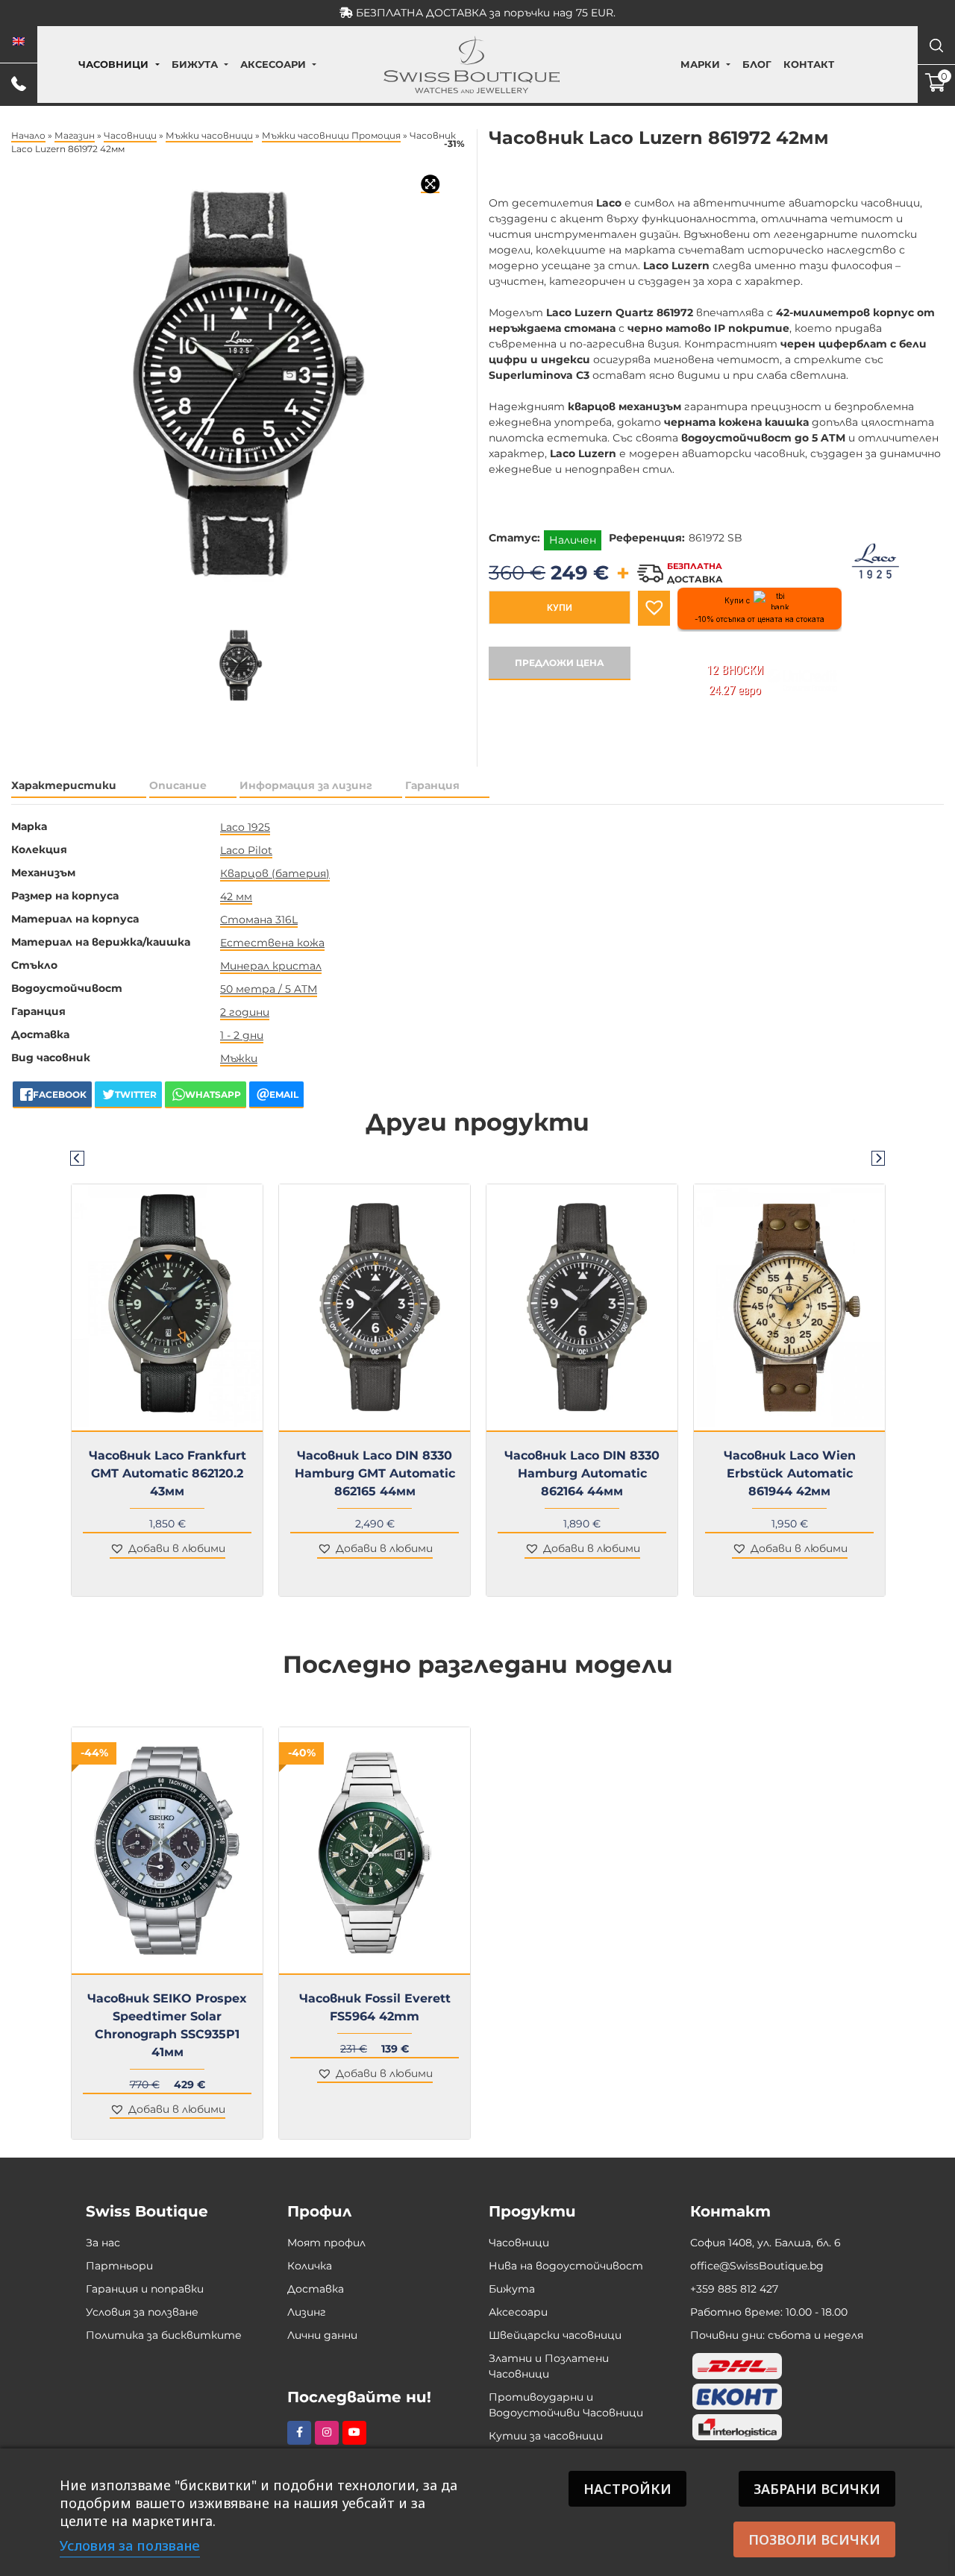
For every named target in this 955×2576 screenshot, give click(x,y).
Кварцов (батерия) (275, 873)
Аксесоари (273, 64)
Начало (28, 135)
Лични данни (322, 2335)
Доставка (316, 2289)
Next (878, 1157)
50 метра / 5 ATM (269, 989)
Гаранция (432, 785)
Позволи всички (814, 2539)
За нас (103, 2243)
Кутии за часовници (546, 2436)
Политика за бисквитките (164, 2335)
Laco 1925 (245, 827)
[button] (654, 608)
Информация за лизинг (306, 785)
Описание (178, 785)
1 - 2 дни (242, 1035)
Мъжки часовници (209, 135)
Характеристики (64, 785)
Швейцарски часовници (555, 2335)
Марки (700, 64)
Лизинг (307, 2312)
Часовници (113, 64)
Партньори (119, 2266)
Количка (310, 2266)
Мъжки (239, 1058)
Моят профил (326, 2243)
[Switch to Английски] (19, 42)
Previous (77, 1157)
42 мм (236, 896)
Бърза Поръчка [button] (173, 1441)
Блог (757, 64)
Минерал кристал (271, 966)
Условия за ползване (142, 2312)
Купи (560, 607)
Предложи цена (560, 663)
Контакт (809, 64)
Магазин (75, 135)
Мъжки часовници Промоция (331, 135)
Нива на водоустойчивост (566, 2266)
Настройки (627, 2489)
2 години (245, 1012)
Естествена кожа (272, 943)
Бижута (195, 64)
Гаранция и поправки (145, 2289)
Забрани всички (817, 2489)
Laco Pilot (246, 850)
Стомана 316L (259, 920)
